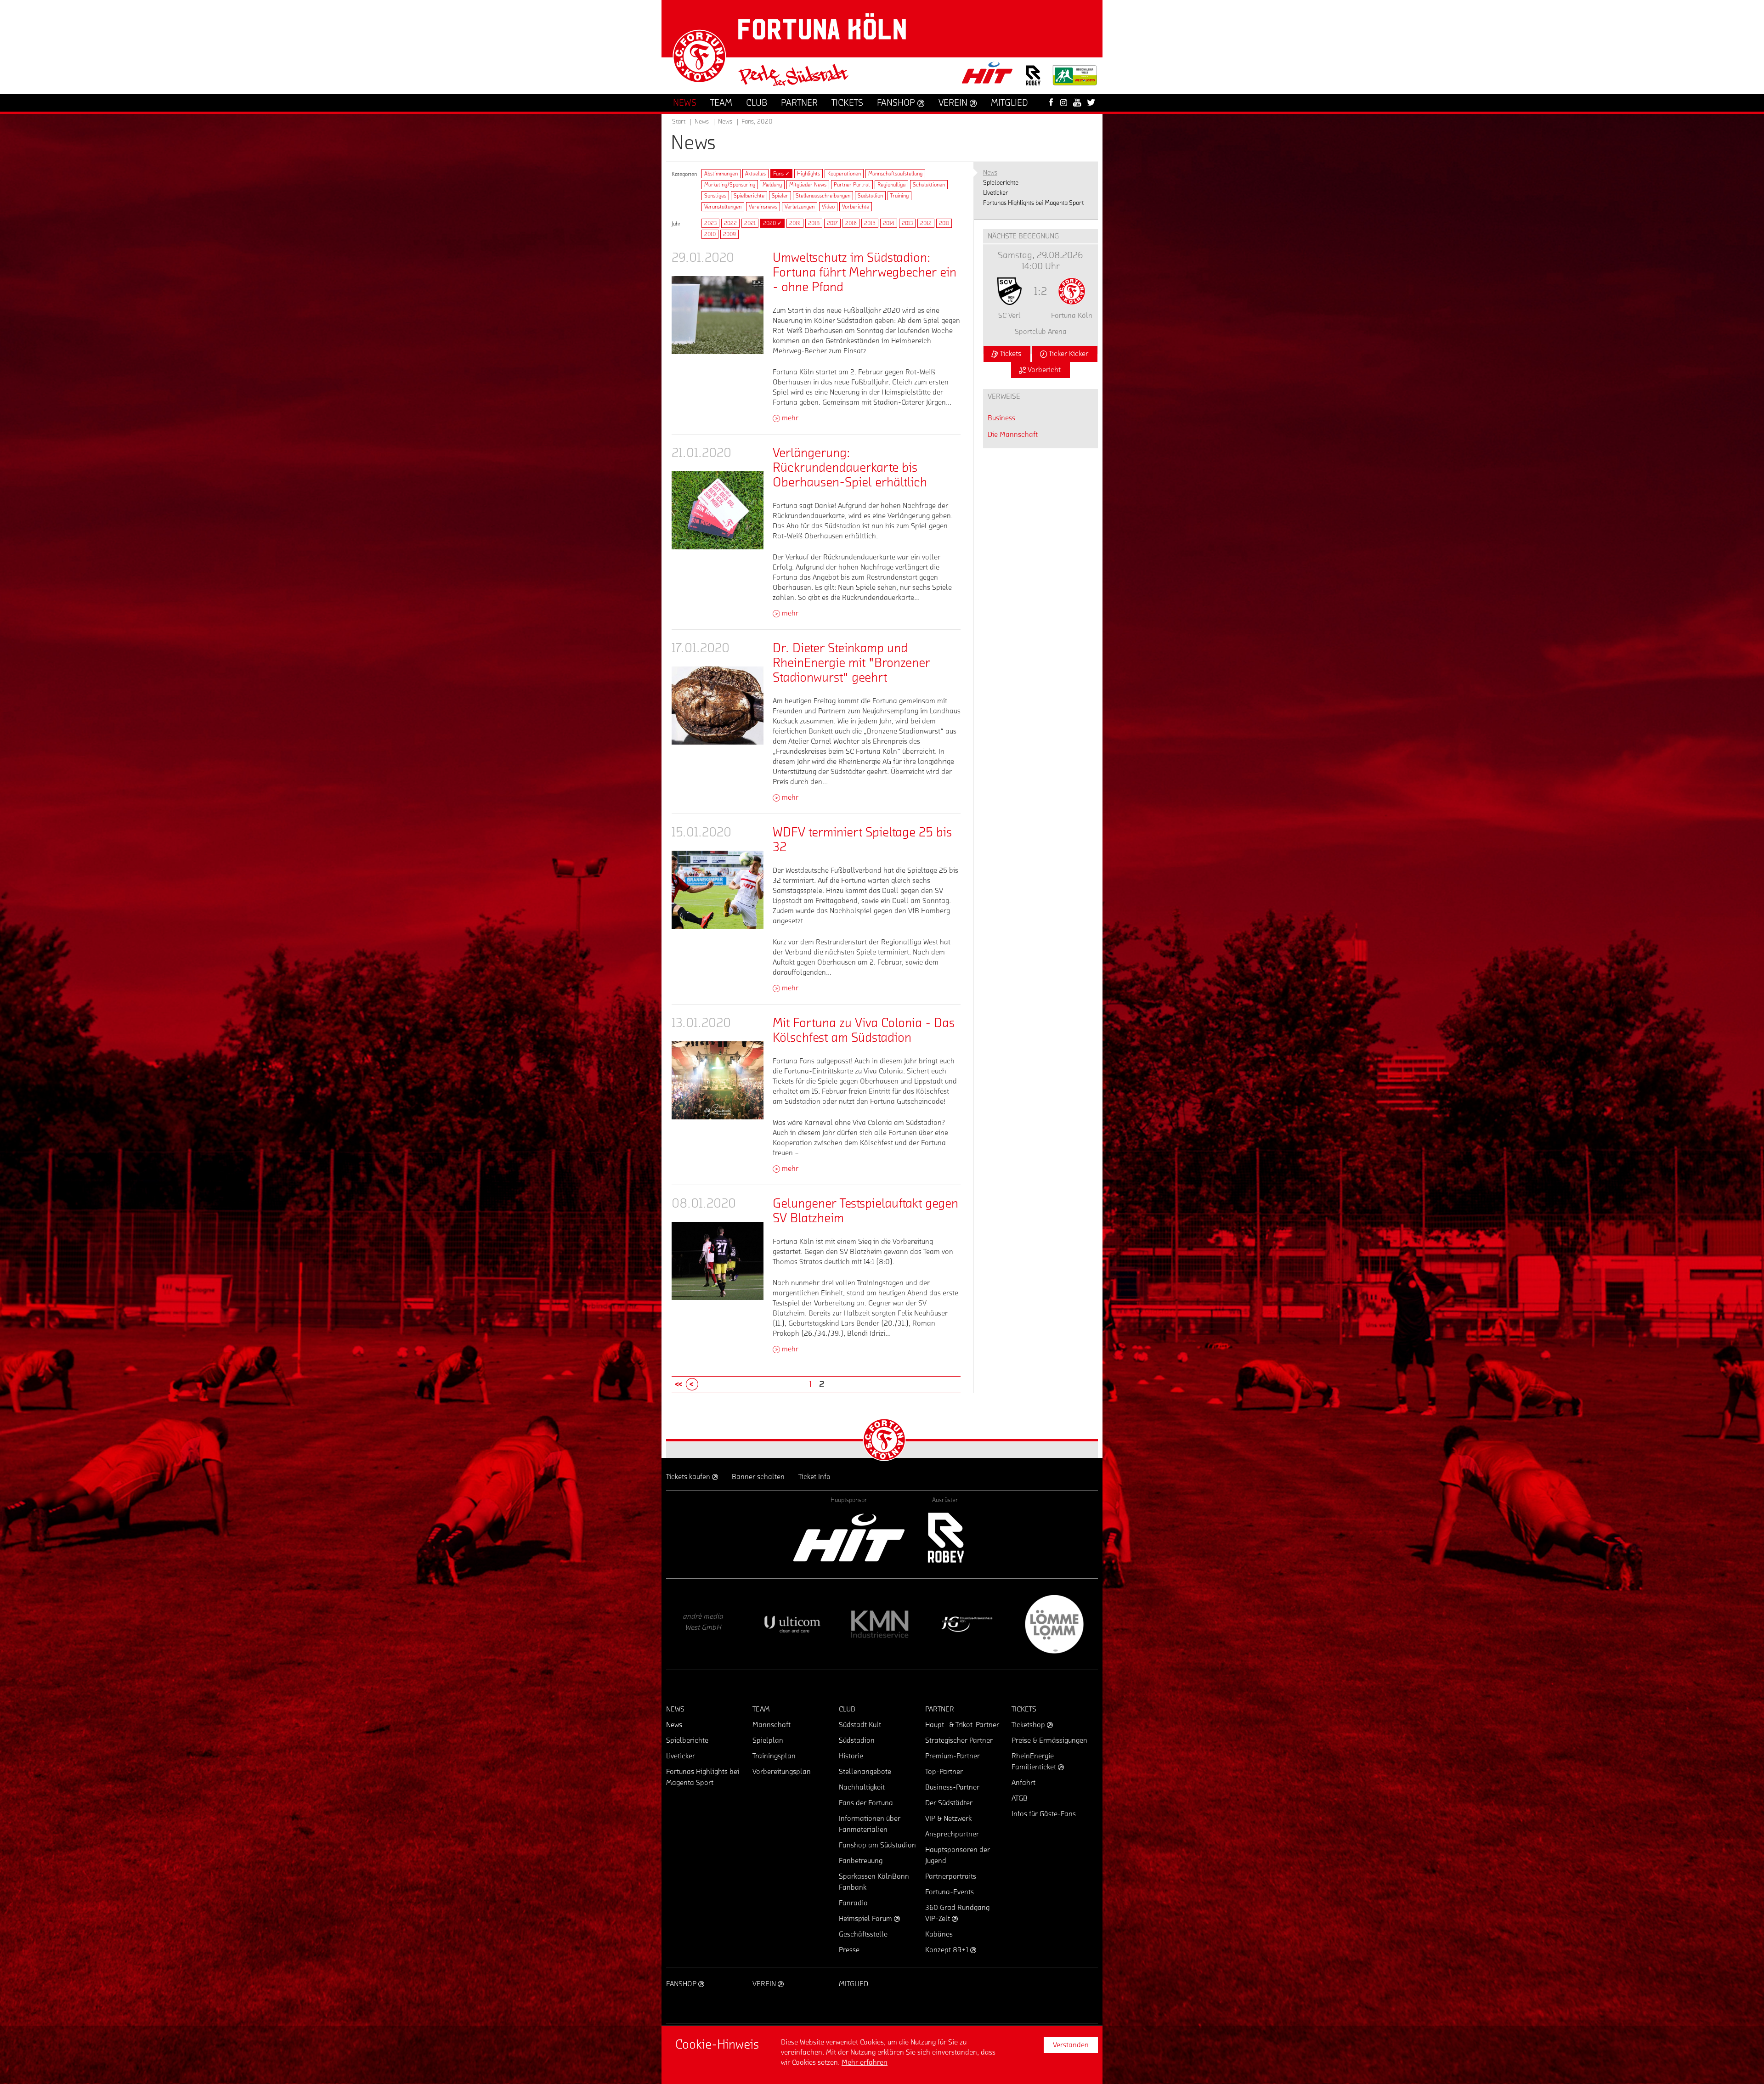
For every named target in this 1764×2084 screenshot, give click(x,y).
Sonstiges (715, 196)
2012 (926, 223)
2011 (944, 223)
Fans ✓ (781, 174)
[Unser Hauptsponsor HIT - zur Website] (988, 76)
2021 (750, 223)
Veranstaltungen (723, 207)
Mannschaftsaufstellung (895, 174)
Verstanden (1071, 2045)
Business (1001, 418)
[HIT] (849, 1538)
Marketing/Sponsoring (730, 185)
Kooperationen (844, 174)
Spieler (780, 196)
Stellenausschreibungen (823, 196)
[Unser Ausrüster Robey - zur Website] (1033, 81)
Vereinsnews (763, 207)
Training (899, 196)
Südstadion (870, 196)
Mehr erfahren (865, 2062)
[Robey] (945, 1538)
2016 (851, 223)
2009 (729, 234)
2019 (795, 223)
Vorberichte (856, 207)
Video (828, 207)
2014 (889, 223)
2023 (710, 223)
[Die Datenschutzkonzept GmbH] (880, 1624)
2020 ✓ (772, 223)
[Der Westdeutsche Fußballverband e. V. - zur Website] (1075, 79)
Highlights (808, 174)
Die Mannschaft (1013, 435)
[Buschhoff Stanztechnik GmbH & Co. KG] (792, 1624)
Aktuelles (755, 174)
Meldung (772, 185)
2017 (832, 223)
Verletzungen (800, 207)
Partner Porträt (852, 185)
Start (679, 122)
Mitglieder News (808, 185)
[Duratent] (705, 1624)
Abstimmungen (721, 174)
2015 (870, 223)
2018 (814, 223)
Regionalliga (891, 185)
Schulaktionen (929, 185)
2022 (730, 223)
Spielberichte (749, 196)
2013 (907, 223)
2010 (710, 234)
